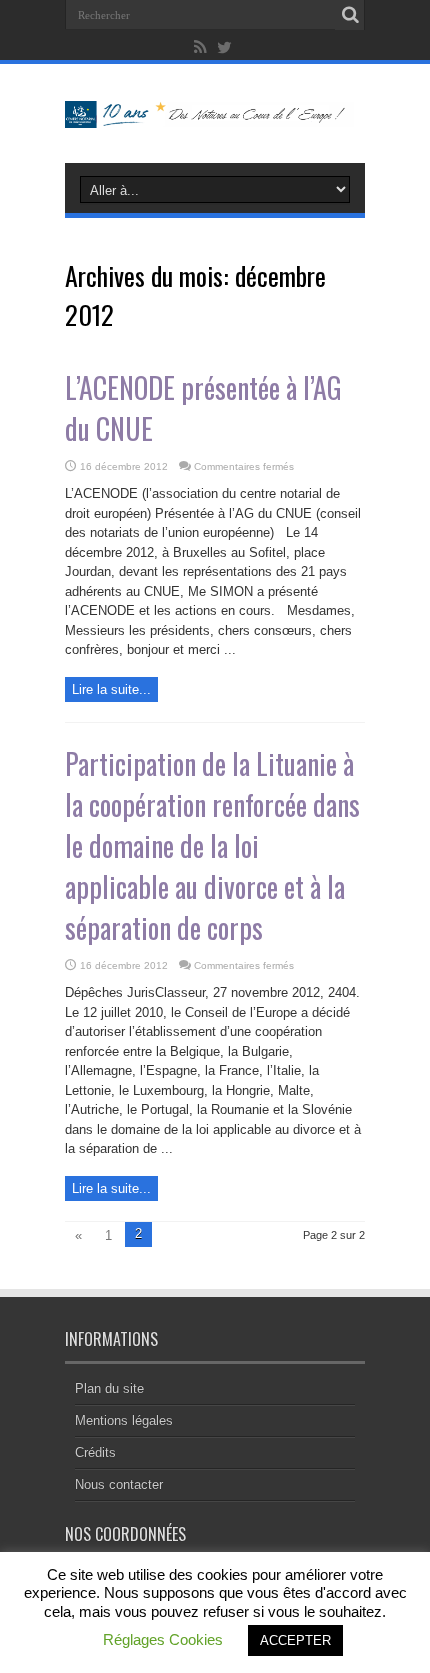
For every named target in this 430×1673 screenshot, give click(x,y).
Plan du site (109, 1388)
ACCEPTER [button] (295, 1640)
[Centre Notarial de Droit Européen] (215, 113)
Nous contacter (119, 1484)
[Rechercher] (350, 15)
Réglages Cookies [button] (163, 1639)
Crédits (95, 1452)
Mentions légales (124, 1420)
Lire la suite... (111, 689)
